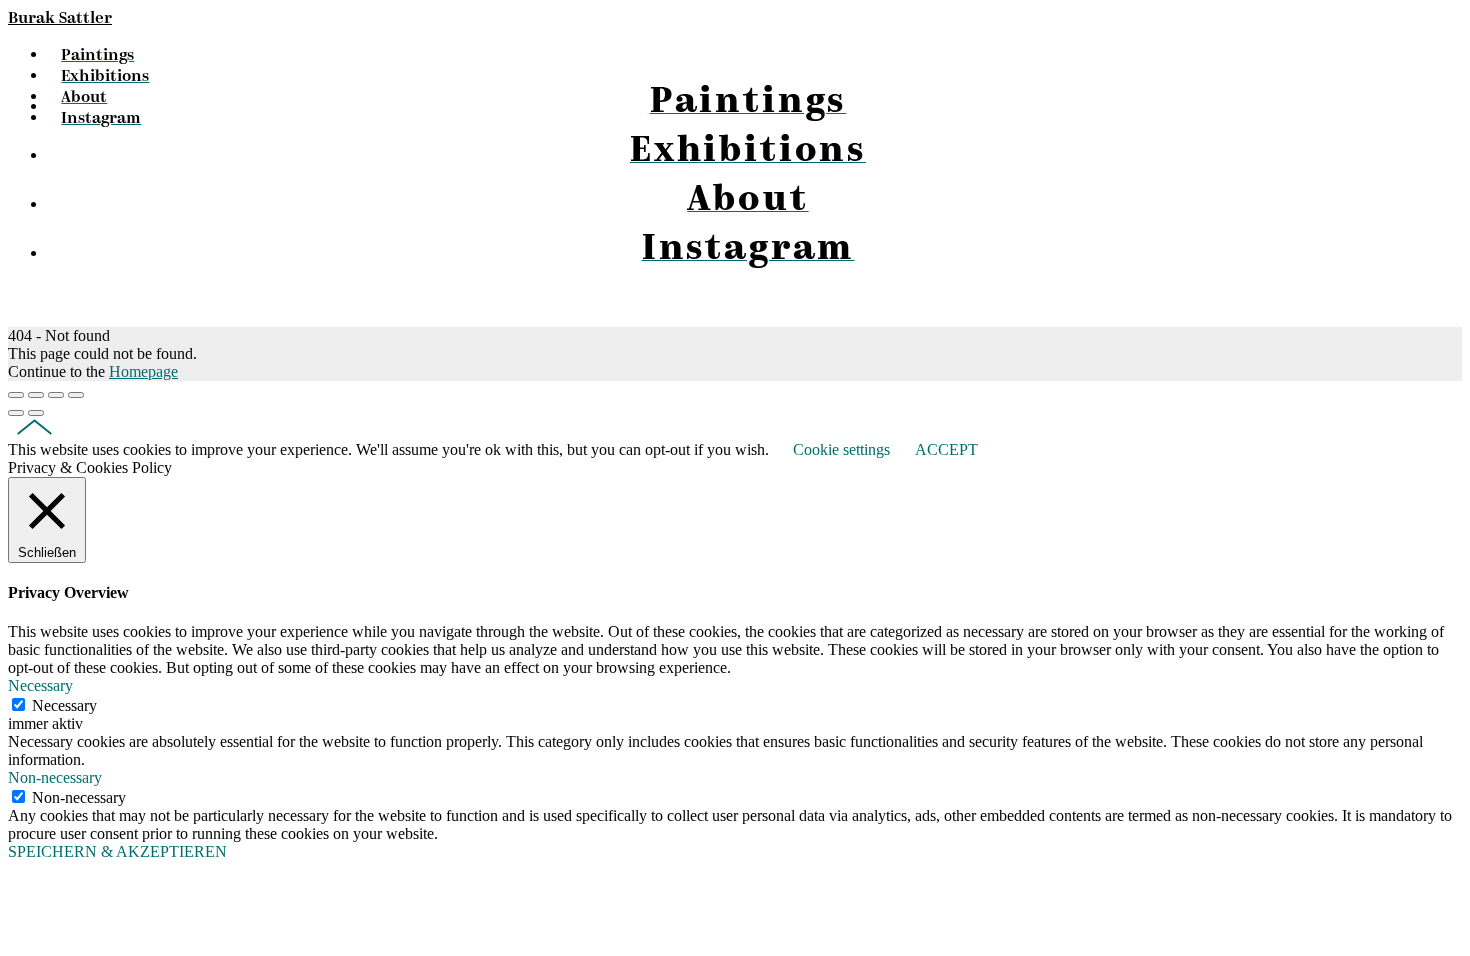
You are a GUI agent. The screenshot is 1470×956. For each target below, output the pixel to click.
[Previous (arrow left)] (16, 413)
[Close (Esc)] (16, 395)
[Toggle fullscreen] (56, 395)
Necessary (64, 705)
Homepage (143, 371)
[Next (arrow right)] (36, 413)
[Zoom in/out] (76, 395)
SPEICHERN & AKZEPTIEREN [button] (117, 851)
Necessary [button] (40, 685)
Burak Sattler (60, 18)
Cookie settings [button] (841, 449)
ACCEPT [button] (946, 449)
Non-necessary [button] (55, 777)
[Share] (36, 395)
